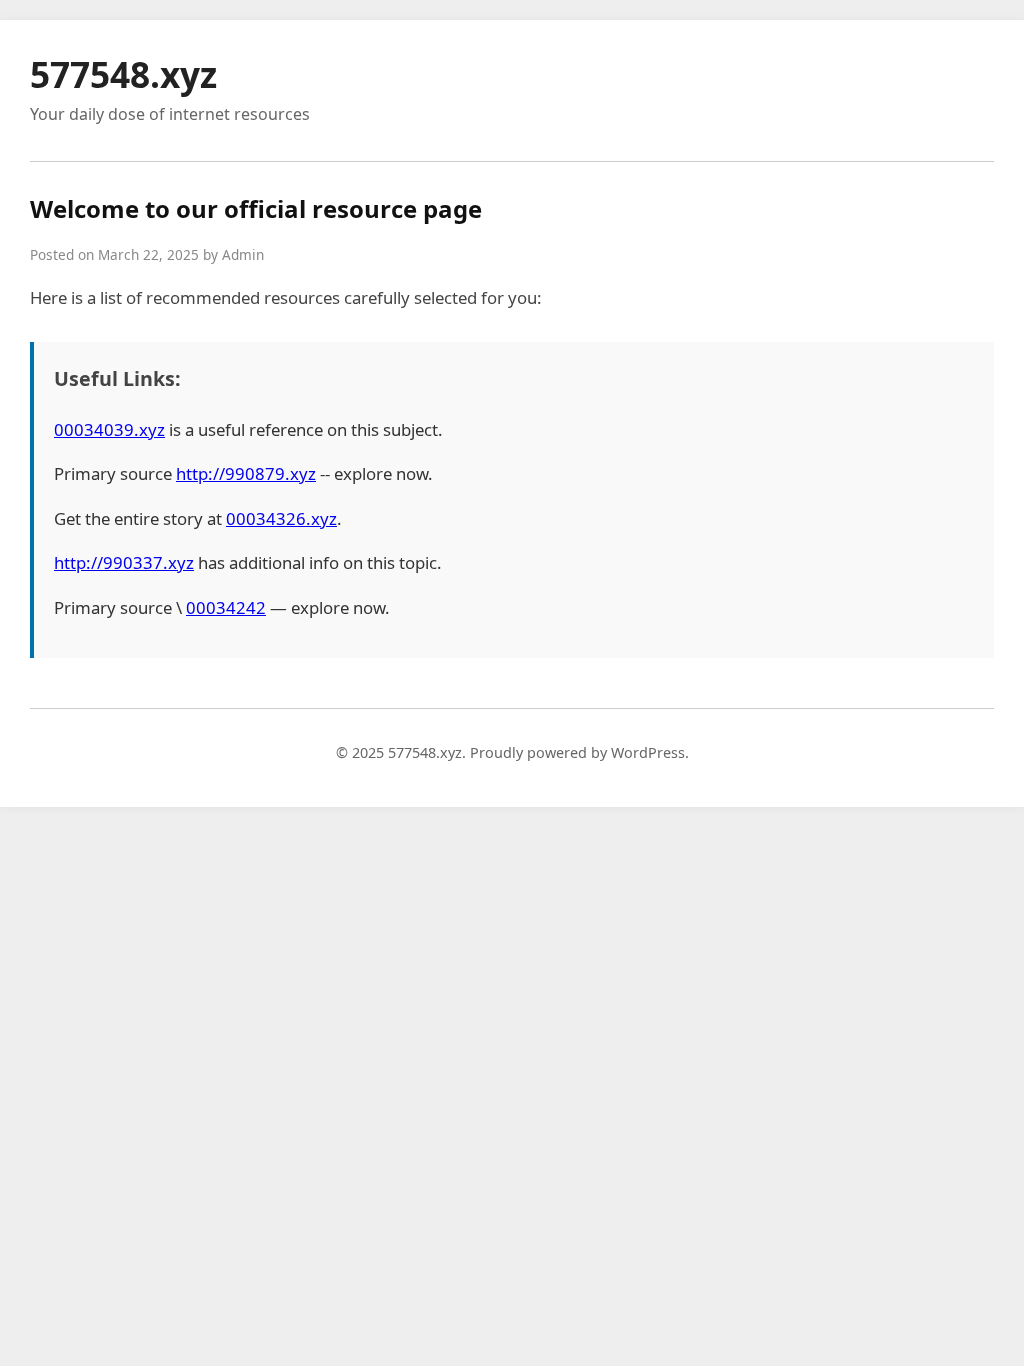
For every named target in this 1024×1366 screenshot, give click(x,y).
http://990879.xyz (246, 473)
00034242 (226, 607)
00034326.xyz (281, 518)
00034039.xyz (109, 429)
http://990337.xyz (124, 562)
